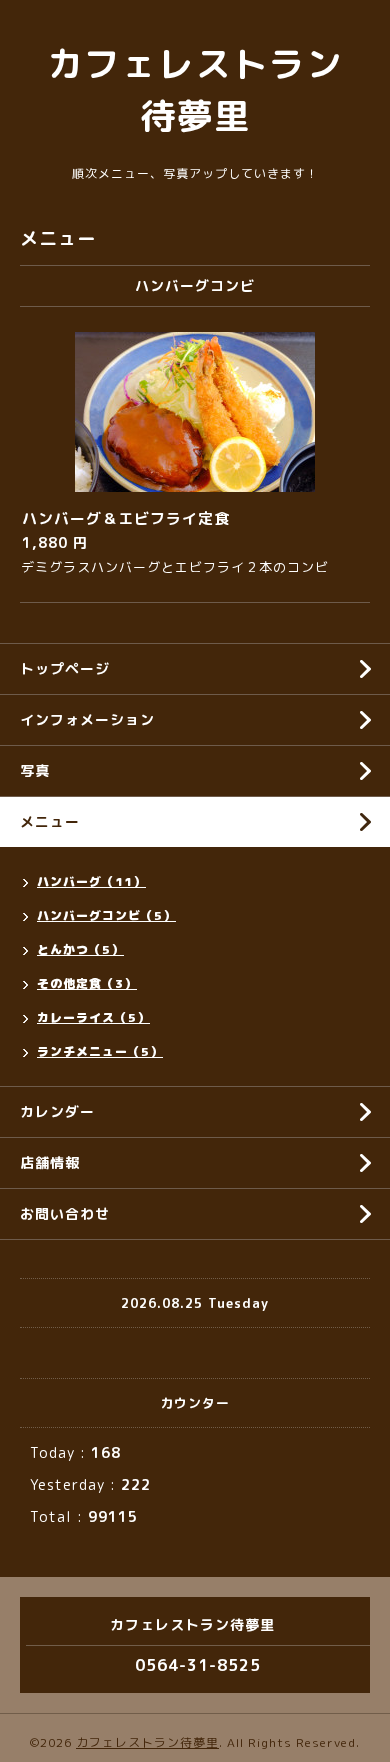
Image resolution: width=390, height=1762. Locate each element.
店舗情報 (50, 1162)
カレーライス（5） (93, 1017)
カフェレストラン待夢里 (147, 1742)
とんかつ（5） (80, 949)
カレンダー (57, 1111)
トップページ (65, 668)
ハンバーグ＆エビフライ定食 (126, 518)
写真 (35, 770)
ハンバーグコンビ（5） (106, 915)
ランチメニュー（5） (100, 1051)
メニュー (50, 821)
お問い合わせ (65, 1213)
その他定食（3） (87, 983)
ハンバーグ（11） (91, 881)
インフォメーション (87, 719)
